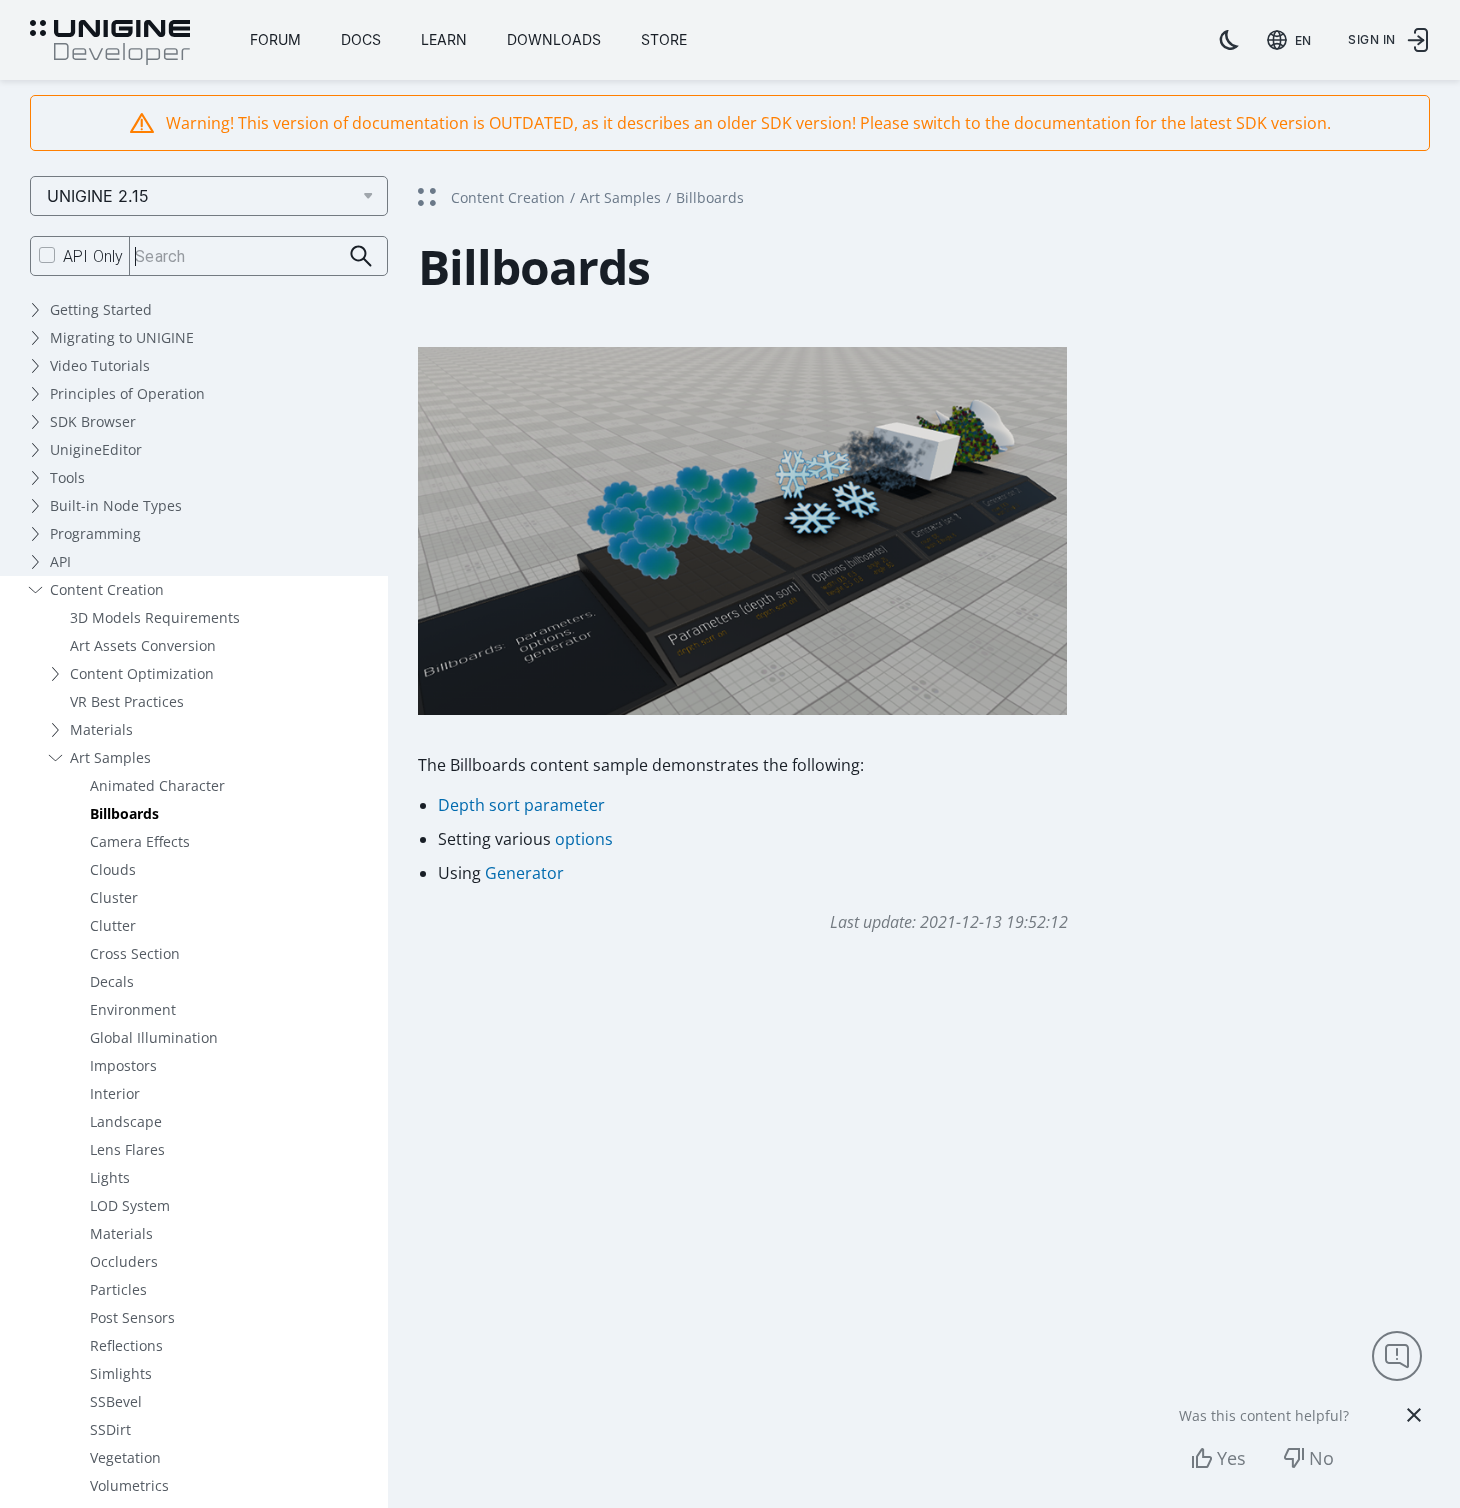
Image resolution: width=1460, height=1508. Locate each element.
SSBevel (116, 1401)
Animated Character (157, 785)
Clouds (113, 869)
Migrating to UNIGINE (122, 337)
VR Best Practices (127, 701)
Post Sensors (132, 1317)
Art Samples (110, 757)
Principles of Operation (127, 393)
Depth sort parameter (521, 805)
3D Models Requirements (155, 617)
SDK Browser (93, 421)
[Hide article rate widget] (1414, 1415)
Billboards (124, 813)
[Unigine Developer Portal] (110, 43)
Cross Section (135, 953)
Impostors (123, 1065)
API (60, 561)
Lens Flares (127, 1149)
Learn (444, 39)
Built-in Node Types (116, 505)
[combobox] (1293, 40)
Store (664, 39)
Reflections (126, 1345)
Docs (361, 39)
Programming (95, 533)
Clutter (113, 925)
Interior (115, 1093)
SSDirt (110, 1429)
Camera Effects (140, 841)
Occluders (124, 1261)
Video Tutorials (100, 365)
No (1321, 1458)
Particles (118, 1289)
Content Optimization (142, 673)
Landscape (126, 1121)
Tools (67, 477)
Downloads (554, 39)
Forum (275, 39)
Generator (524, 873)
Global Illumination (154, 1037)
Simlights (121, 1373)
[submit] (361, 256)
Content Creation (107, 589)
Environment (133, 1009)
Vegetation (125, 1457)
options (584, 839)
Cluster (114, 897)
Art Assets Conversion (143, 645)
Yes (1231, 1458)
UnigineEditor (96, 449)
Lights (110, 1177)
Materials (101, 729)
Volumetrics (129, 1485)
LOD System (130, 1205)
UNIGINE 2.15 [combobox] (98, 196)
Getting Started (101, 309)
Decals (112, 981)
